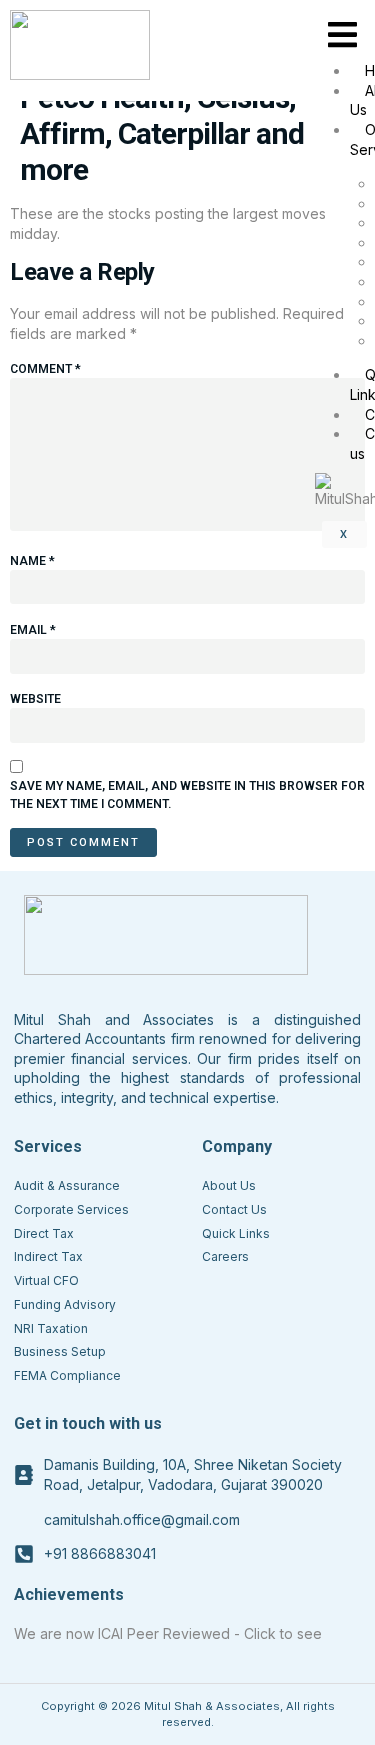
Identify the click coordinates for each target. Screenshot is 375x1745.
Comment (45, 369)
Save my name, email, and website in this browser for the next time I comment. (187, 795)
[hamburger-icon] (342, 35)
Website (35, 699)
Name (32, 561)
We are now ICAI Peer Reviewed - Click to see (168, 1633)
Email (33, 630)
